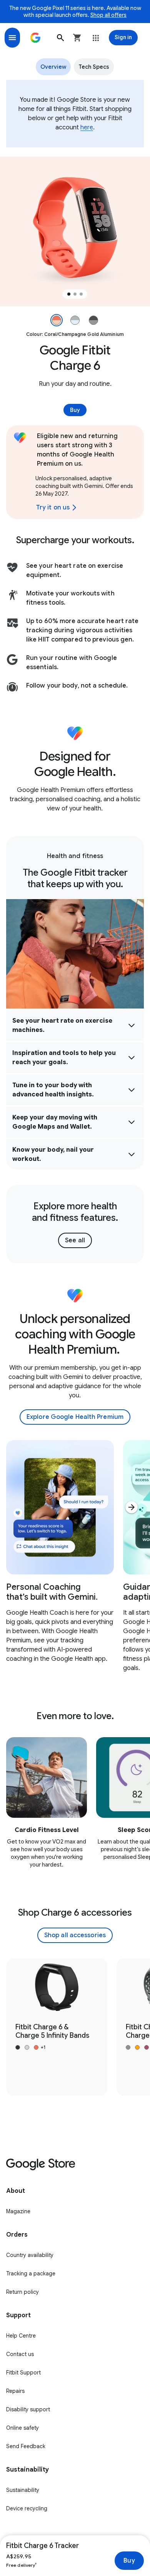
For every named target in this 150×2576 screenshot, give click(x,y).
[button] (60, 38)
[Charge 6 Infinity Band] (57, 2027)
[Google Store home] (35, 38)
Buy (129, 2561)
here (87, 127)
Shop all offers (108, 15)
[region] (75, 231)
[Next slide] (132, 1507)
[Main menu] (12, 38)
